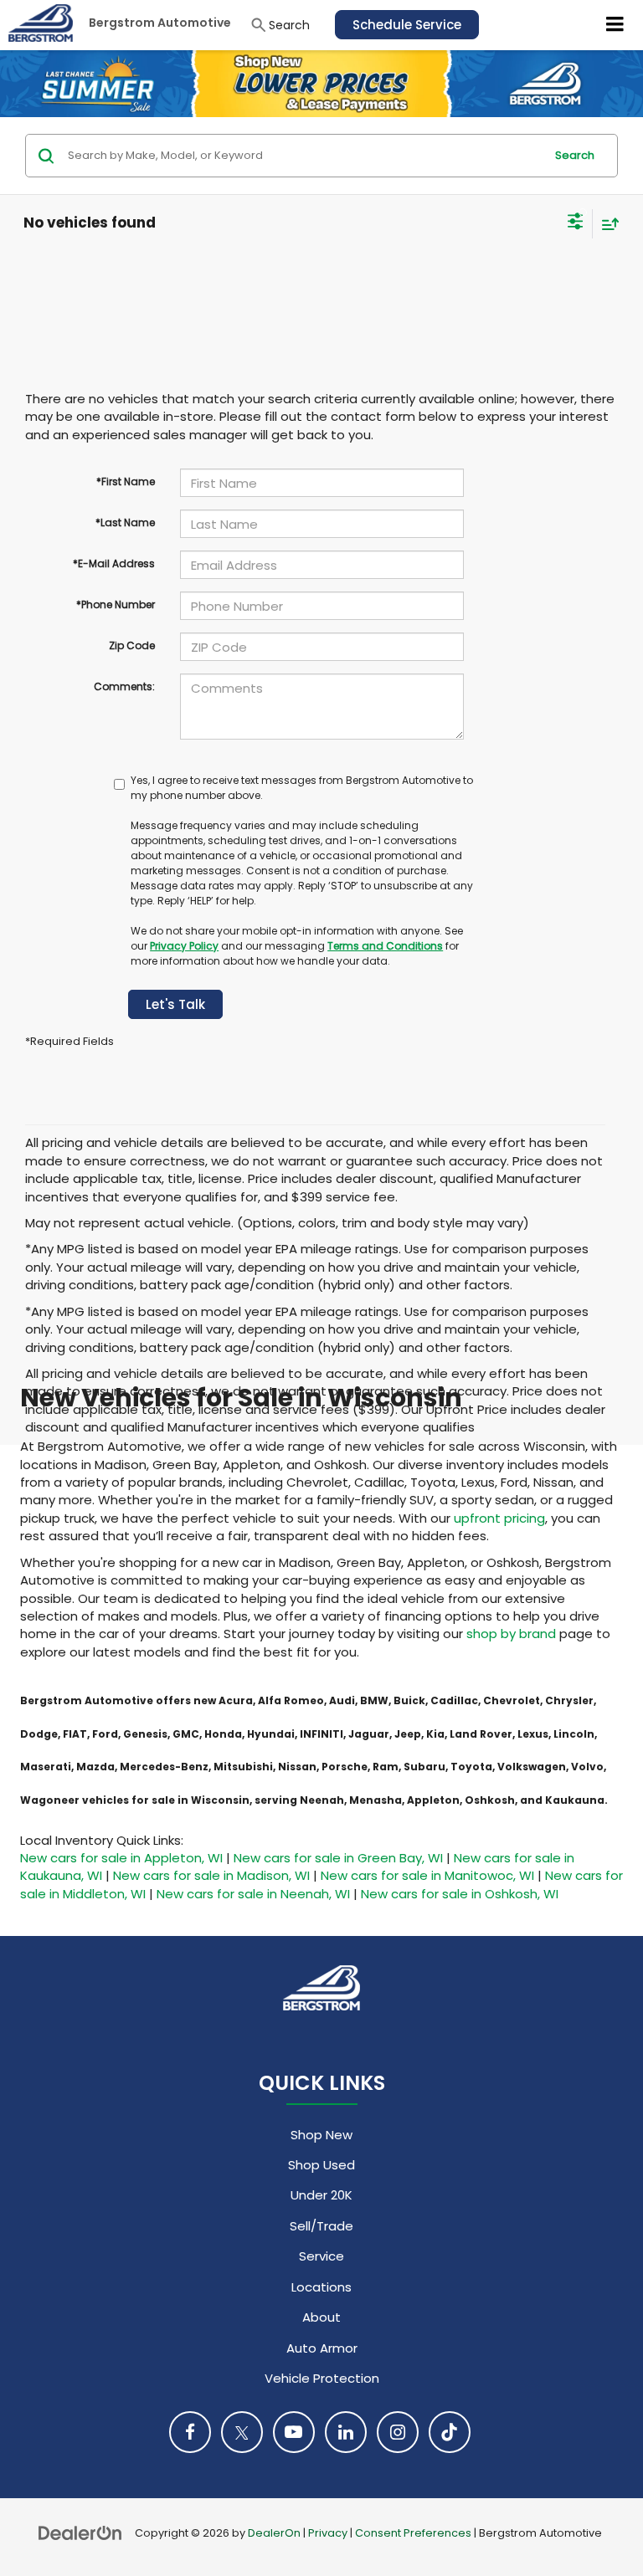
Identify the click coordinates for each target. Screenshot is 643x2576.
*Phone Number (116, 604)
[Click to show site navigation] (615, 25)
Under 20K (321, 2195)
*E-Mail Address (114, 563)
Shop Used (321, 2165)
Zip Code (132, 645)
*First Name (126, 481)
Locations (321, 2287)
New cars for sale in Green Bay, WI (338, 1858)
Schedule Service (407, 25)
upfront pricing (499, 1518)
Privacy (328, 2533)
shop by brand (511, 1634)
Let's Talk (175, 1004)
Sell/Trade (321, 2226)
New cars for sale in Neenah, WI (253, 1894)
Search (575, 155)
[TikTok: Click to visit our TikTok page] (450, 2432)
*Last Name (125, 522)
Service (321, 2256)
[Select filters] (576, 223)
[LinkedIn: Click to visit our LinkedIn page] (346, 2432)
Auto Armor (322, 2348)
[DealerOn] (80, 2532)
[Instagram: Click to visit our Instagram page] (398, 2432)
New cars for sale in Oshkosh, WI (460, 1894)
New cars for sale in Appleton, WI (121, 1858)
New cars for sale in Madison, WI (211, 1875)
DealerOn (274, 2533)
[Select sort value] (606, 224)
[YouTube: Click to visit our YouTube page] (294, 2432)
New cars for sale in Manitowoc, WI (427, 1875)
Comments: (124, 686)
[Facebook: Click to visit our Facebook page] (190, 2432)
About (321, 2317)
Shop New (321, 2135)
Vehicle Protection (322, 2378)
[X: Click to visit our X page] (242, 2432)
